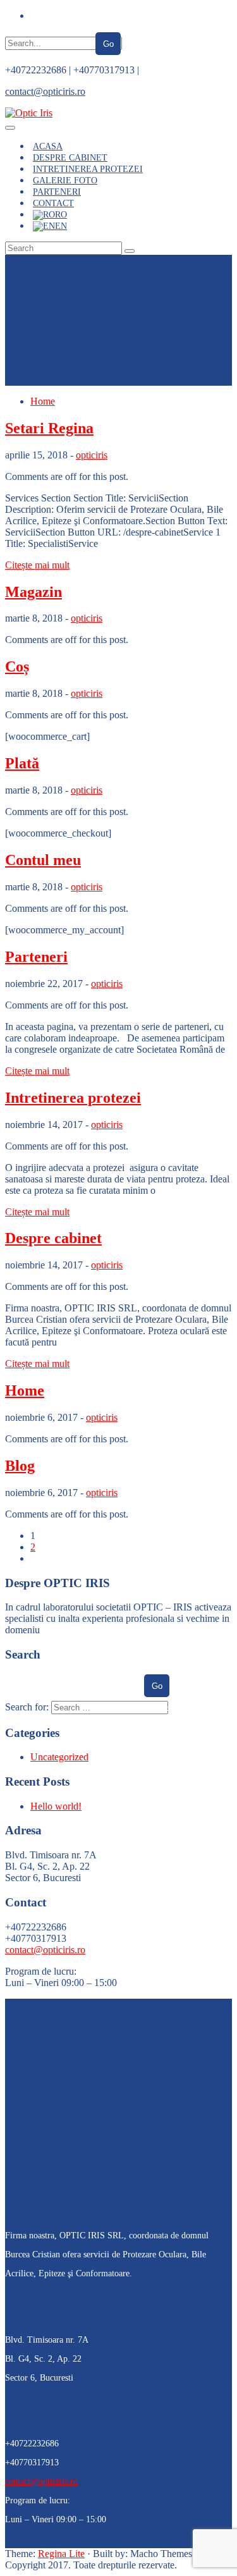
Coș (17, 666)
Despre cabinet (53, 1238)
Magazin (33, 592)
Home (43, 401)
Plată (22, 763)
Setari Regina (49, 428)
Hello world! (56, 1806)
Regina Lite (61, 2554)
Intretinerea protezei (73, 1098)
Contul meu (43, 860)
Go (108, 44)
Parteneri (36, 957)
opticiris (92, 455)
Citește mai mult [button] (37, 565)
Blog (20, 1466)
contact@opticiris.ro (45, 91)
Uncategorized (59, 1757)
